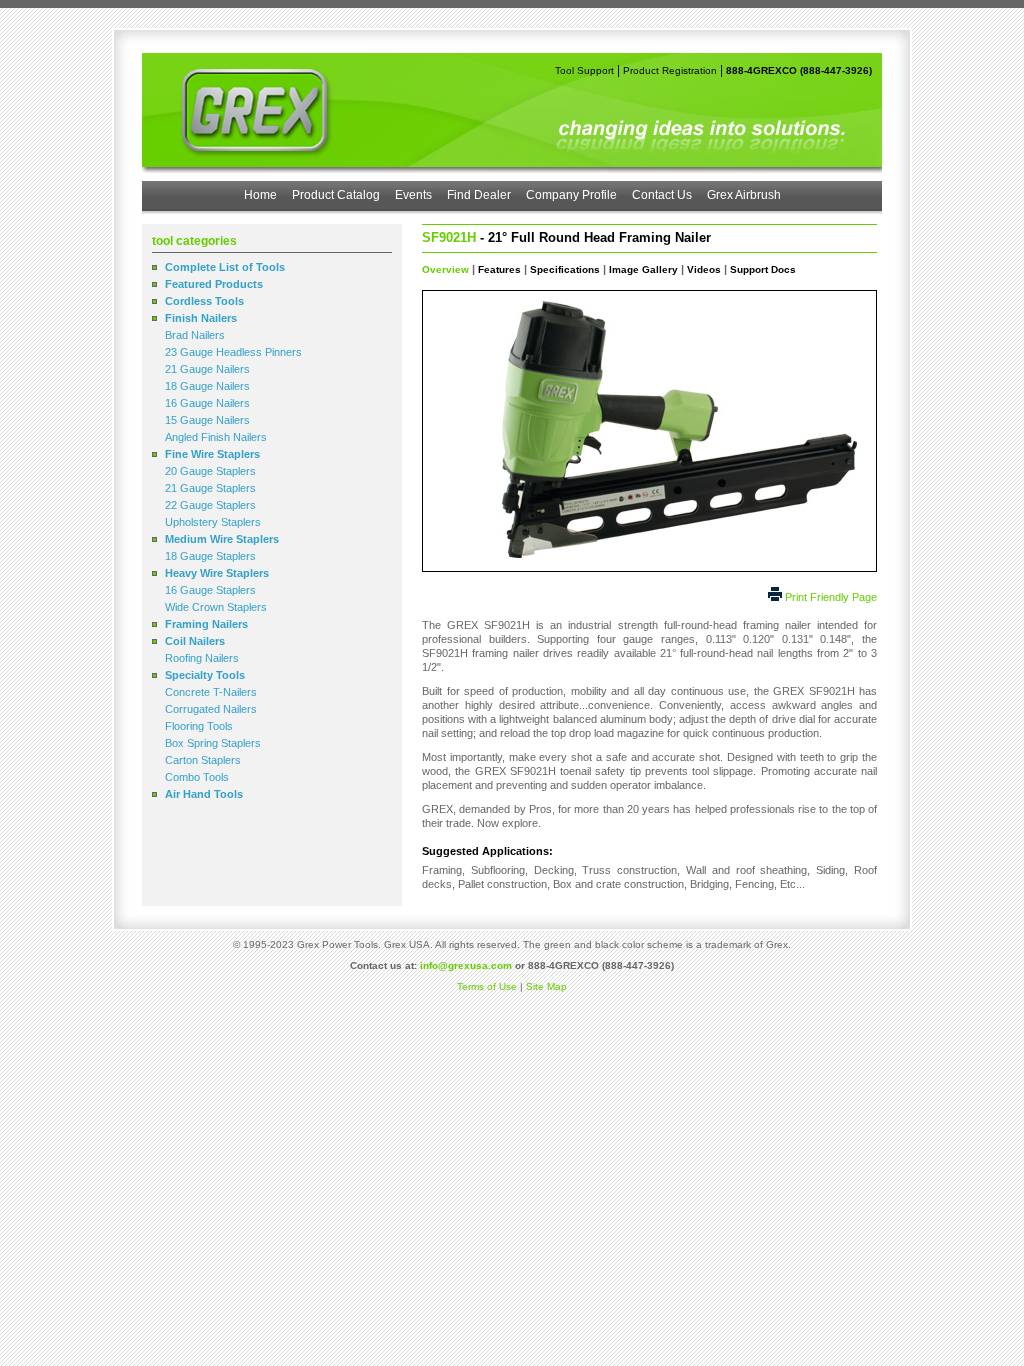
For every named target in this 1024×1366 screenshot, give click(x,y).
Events (413, 195)
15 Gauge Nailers (207, 420)
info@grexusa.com (466, 965)
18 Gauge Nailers (207, 386)
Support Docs (763, 269)
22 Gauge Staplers (210, 505)
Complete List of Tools (225, 267)
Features (499, 269)
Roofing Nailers (202, 658)
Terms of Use (487, 986)
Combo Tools (197, 777)
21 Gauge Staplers (210, 488)
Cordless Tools (204, 301)
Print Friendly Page (831, 597)
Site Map (546, 986)
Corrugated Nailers (211, 709)
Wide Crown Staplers (216, 607)
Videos (704, 269)
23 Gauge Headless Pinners (233, 352)
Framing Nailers (206, 624)
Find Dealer (479, 195)
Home (260, 195)
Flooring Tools (199, 726)
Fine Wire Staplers (212, 454)
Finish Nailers (201, 318)
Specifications (565, 269)
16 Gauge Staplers (210, 590)
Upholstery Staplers (213, 522)
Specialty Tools (205, 675)
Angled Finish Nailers (216, 437)
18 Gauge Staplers (210, 556)
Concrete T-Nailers (211, 692)
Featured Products (214, 284)
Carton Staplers (203, 760)
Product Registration (670, 70)
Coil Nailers (195, 641)
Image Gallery (643, 269)
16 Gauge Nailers (207, 403)
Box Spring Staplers (213, 743)
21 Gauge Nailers (207, 369)
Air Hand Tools (204, 794)
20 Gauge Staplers (210, 471)
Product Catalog (336, 195)
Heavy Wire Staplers (217, 573)
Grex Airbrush (744, 195)
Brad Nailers (195, 335)
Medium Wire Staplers (222, 539)
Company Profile (571, 195)
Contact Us (662, 195)
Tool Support (584, 70)
